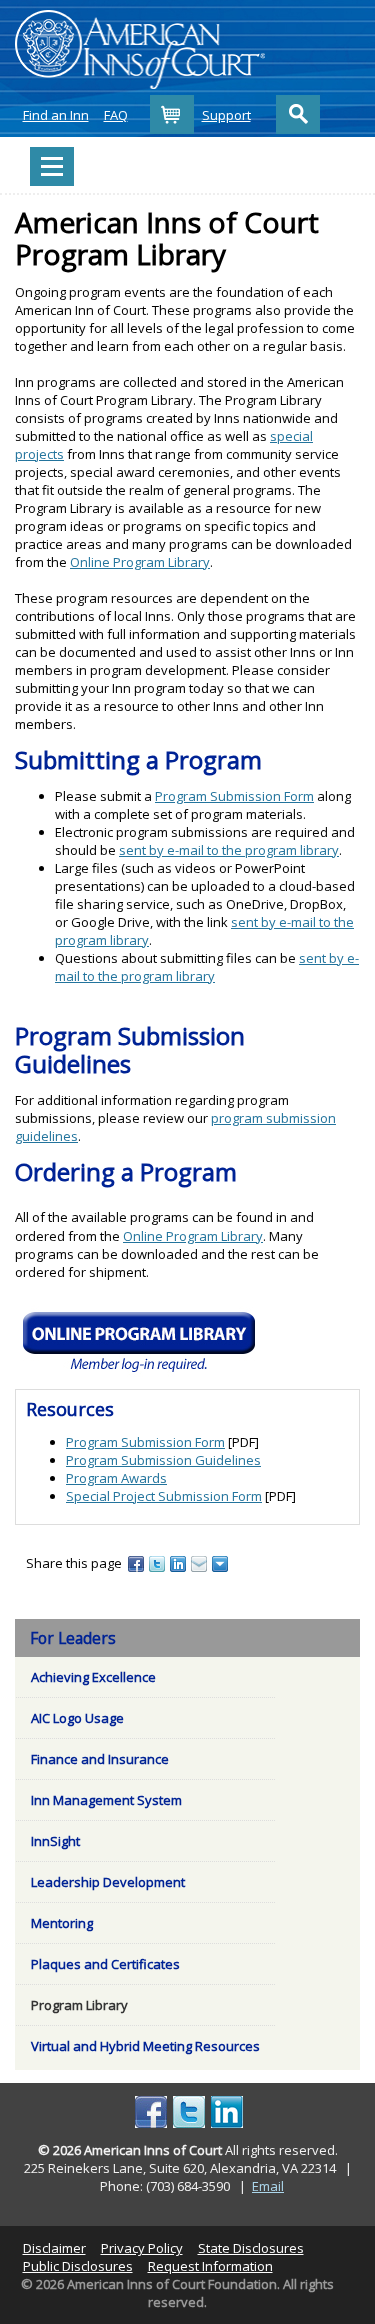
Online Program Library (140, 562)
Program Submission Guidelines (163, 1460)
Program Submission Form (234, 796)
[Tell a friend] (200, 1563)
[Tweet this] (158, 1563)
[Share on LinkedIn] (179, 1563)
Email (268, 2186)
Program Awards (116, 1478)
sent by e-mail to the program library (229, 850)
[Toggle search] (298, 114)
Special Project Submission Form (164, 1496)
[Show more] (221, 1563)
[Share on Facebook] (137, 1563)
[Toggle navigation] (52, 166)
